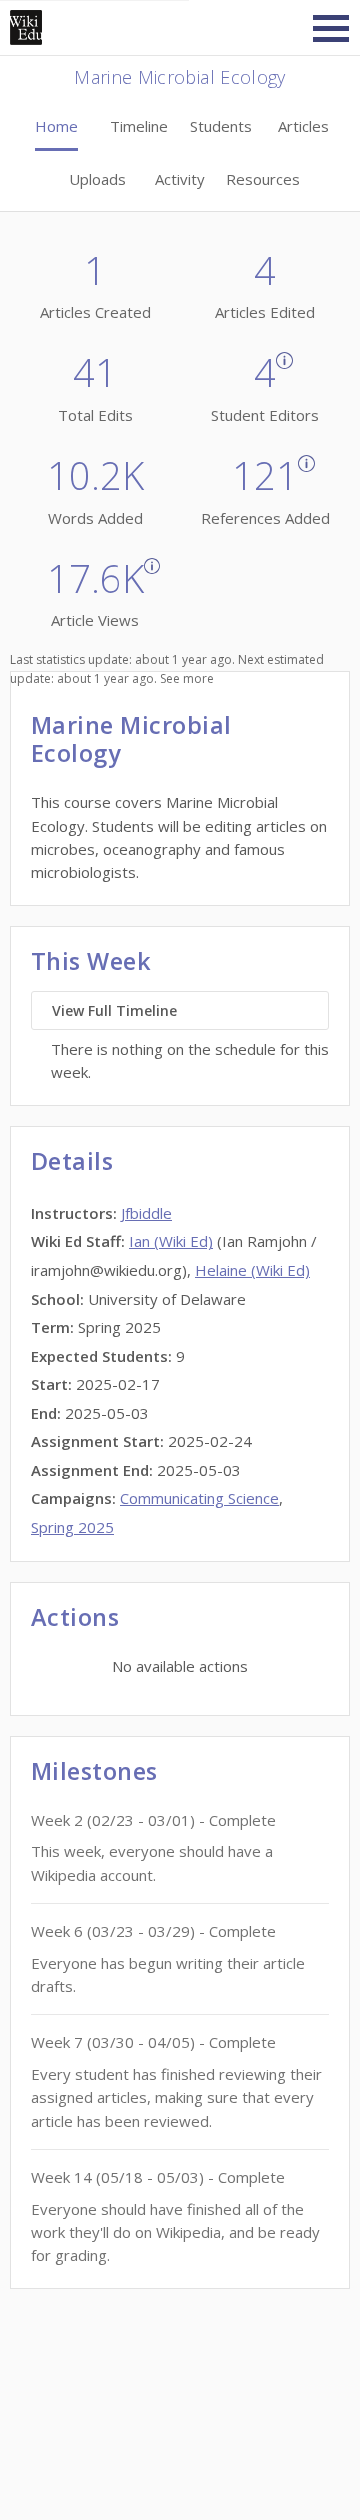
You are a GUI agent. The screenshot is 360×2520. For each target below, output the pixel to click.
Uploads (97, 179)
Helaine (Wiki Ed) (252, 1270)
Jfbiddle (146, 1213)
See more (187, 678)
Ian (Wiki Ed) (171, 1241)
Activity (180, 179)
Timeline (139, 126)
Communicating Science (199, 1498)
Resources (263, 179)
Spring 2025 (72, 1527)
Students (221, 126)
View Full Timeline (114, 1010)
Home (56, 126)
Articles (303, 126)
